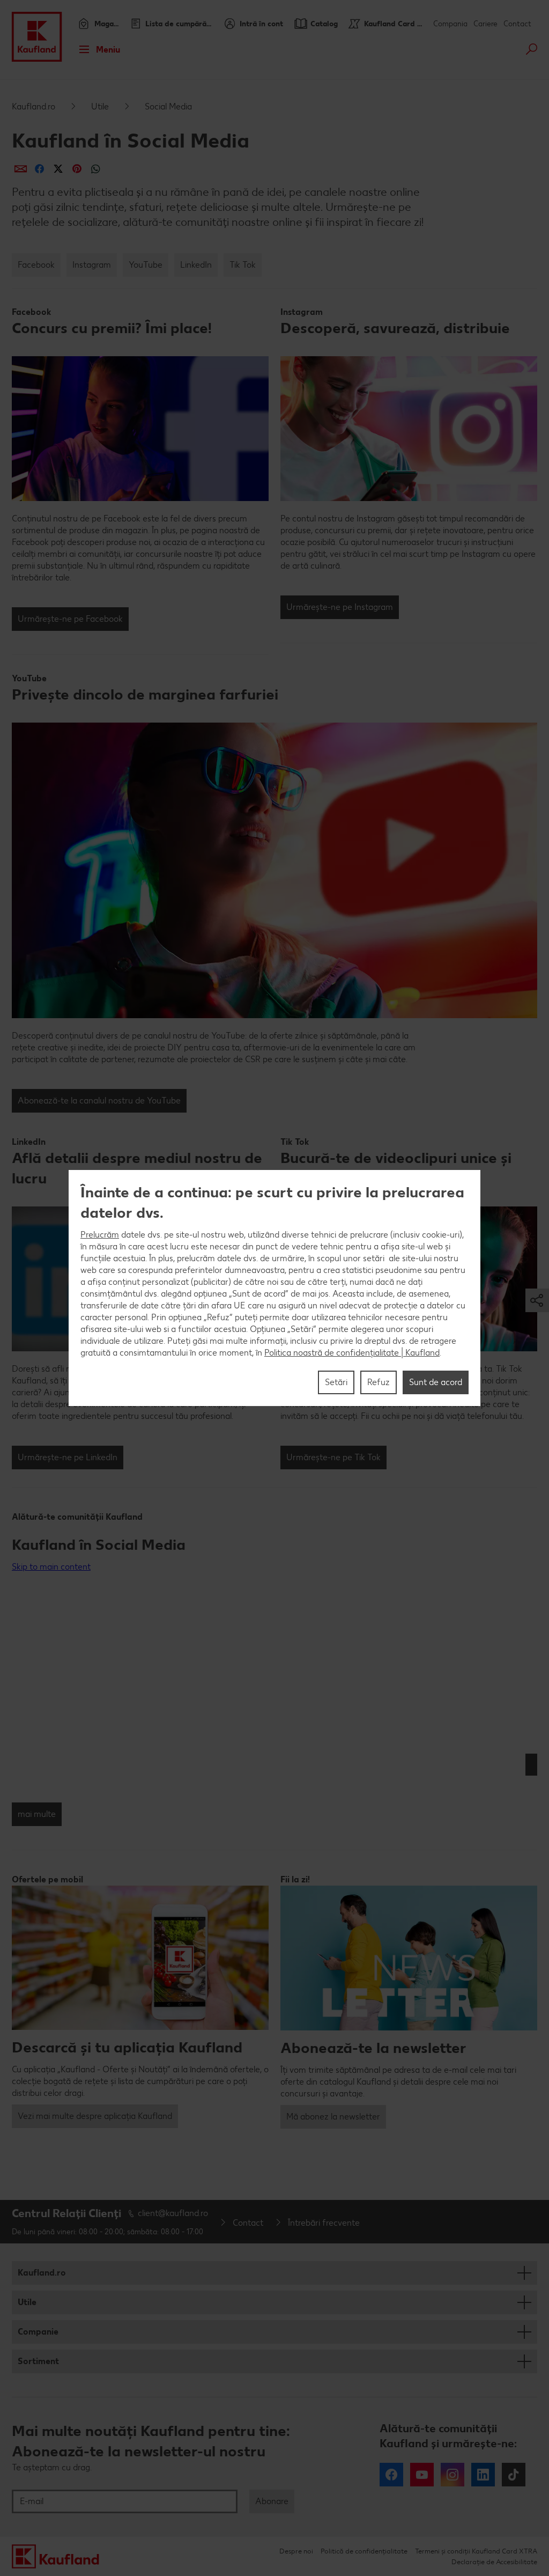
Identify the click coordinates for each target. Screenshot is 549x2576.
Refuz (379, 1382)
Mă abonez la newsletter (333, 2117)
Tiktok (514, 2475)
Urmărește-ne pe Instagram (340, 607)
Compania (450, 24)
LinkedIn (196, 265)
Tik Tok (243, 265)
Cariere (485, 24)
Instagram (92, 265)
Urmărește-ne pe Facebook (70, 619)
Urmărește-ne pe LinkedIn (68, 1457)
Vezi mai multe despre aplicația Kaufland (95, 2116)
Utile (100, 106)
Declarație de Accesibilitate (494, 2562)
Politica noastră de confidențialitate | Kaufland (352, 1353)
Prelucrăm (100, 1235)
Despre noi (296, 2551)
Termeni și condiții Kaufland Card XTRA (476, 2551)
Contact (517, 24)
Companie (38, 2332)
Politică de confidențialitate (364, 2551)
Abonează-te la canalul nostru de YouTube (99, 1101)
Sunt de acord (436, 1382)
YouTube (146, 265)
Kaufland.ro (34, 106)
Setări (336, 1382)
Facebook (36, 265)
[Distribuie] (21, 169)
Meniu (108, 50)
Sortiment (38, 2361)
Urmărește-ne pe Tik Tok (333, 1457)
